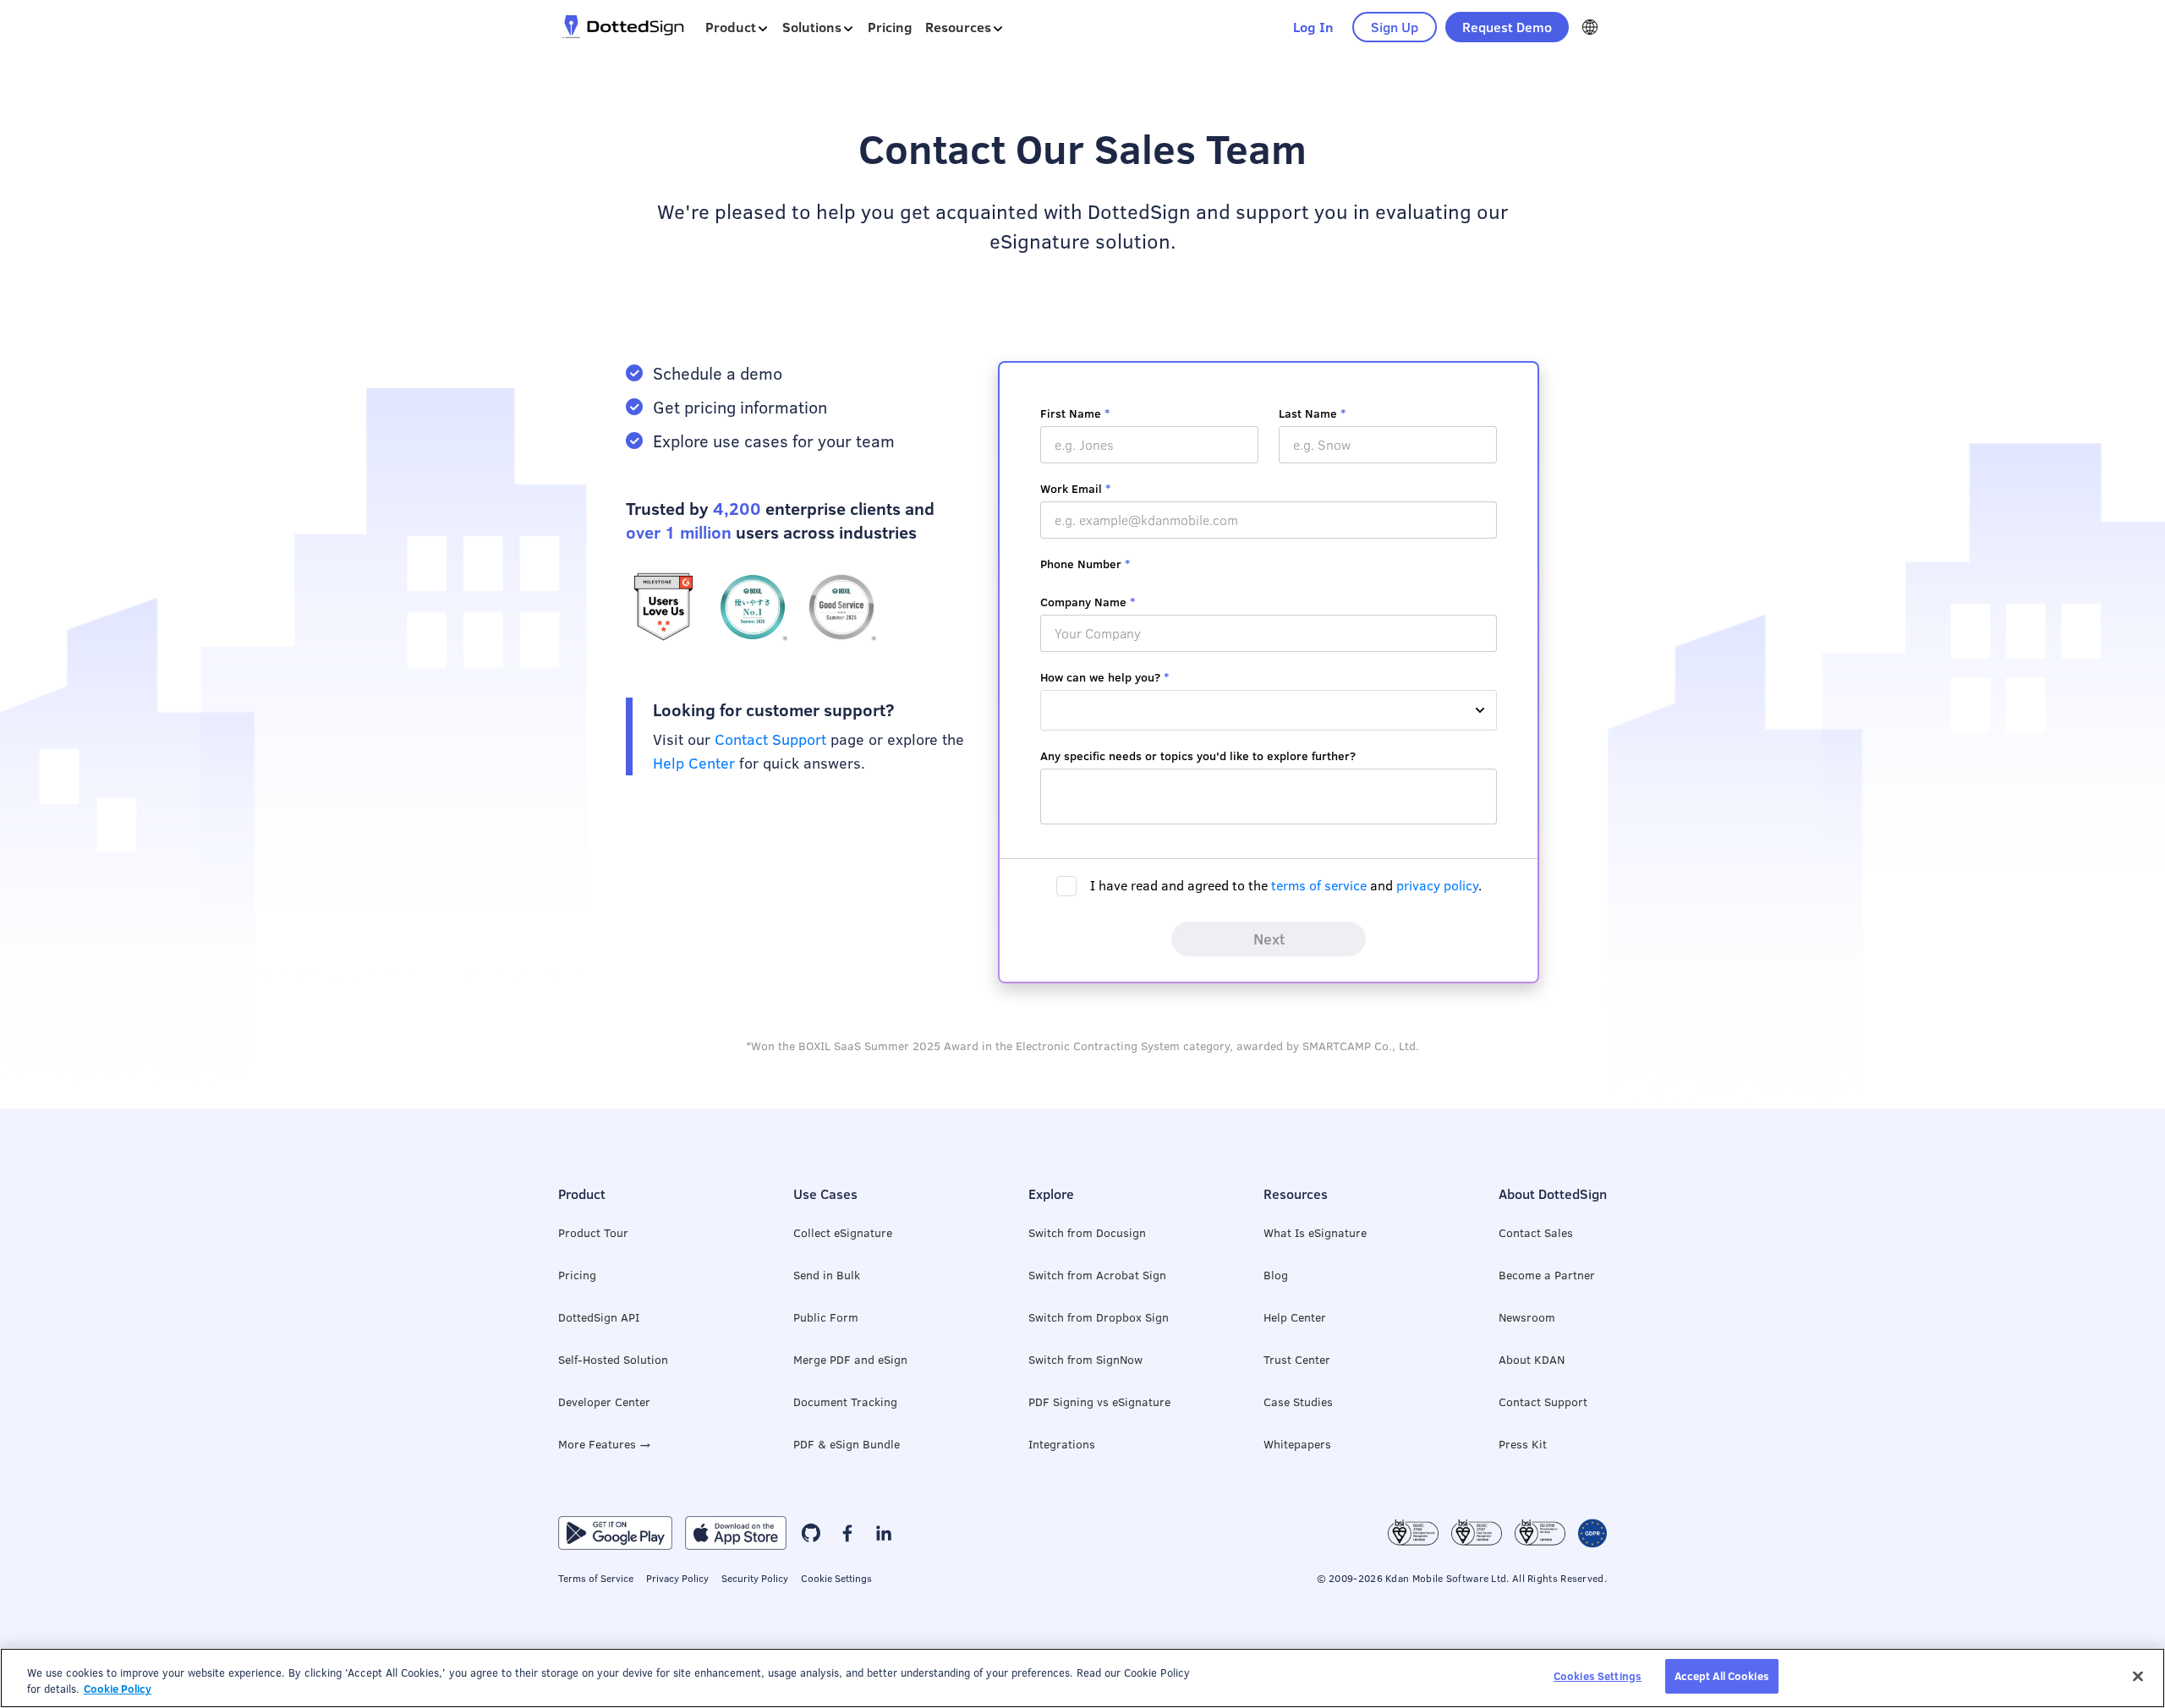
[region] (1082, 1678)
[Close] (2138, 1676)
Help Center (694, 763)
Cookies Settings (1598, 1676)
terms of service (1319, 885)
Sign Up (1395, 27)
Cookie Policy (118, 1689)
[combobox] (1269, 710)
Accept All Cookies (1722, 1676)
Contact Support (770, 739)
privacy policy (1437, 885)
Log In (1313, 27)
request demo (1507, 27)
